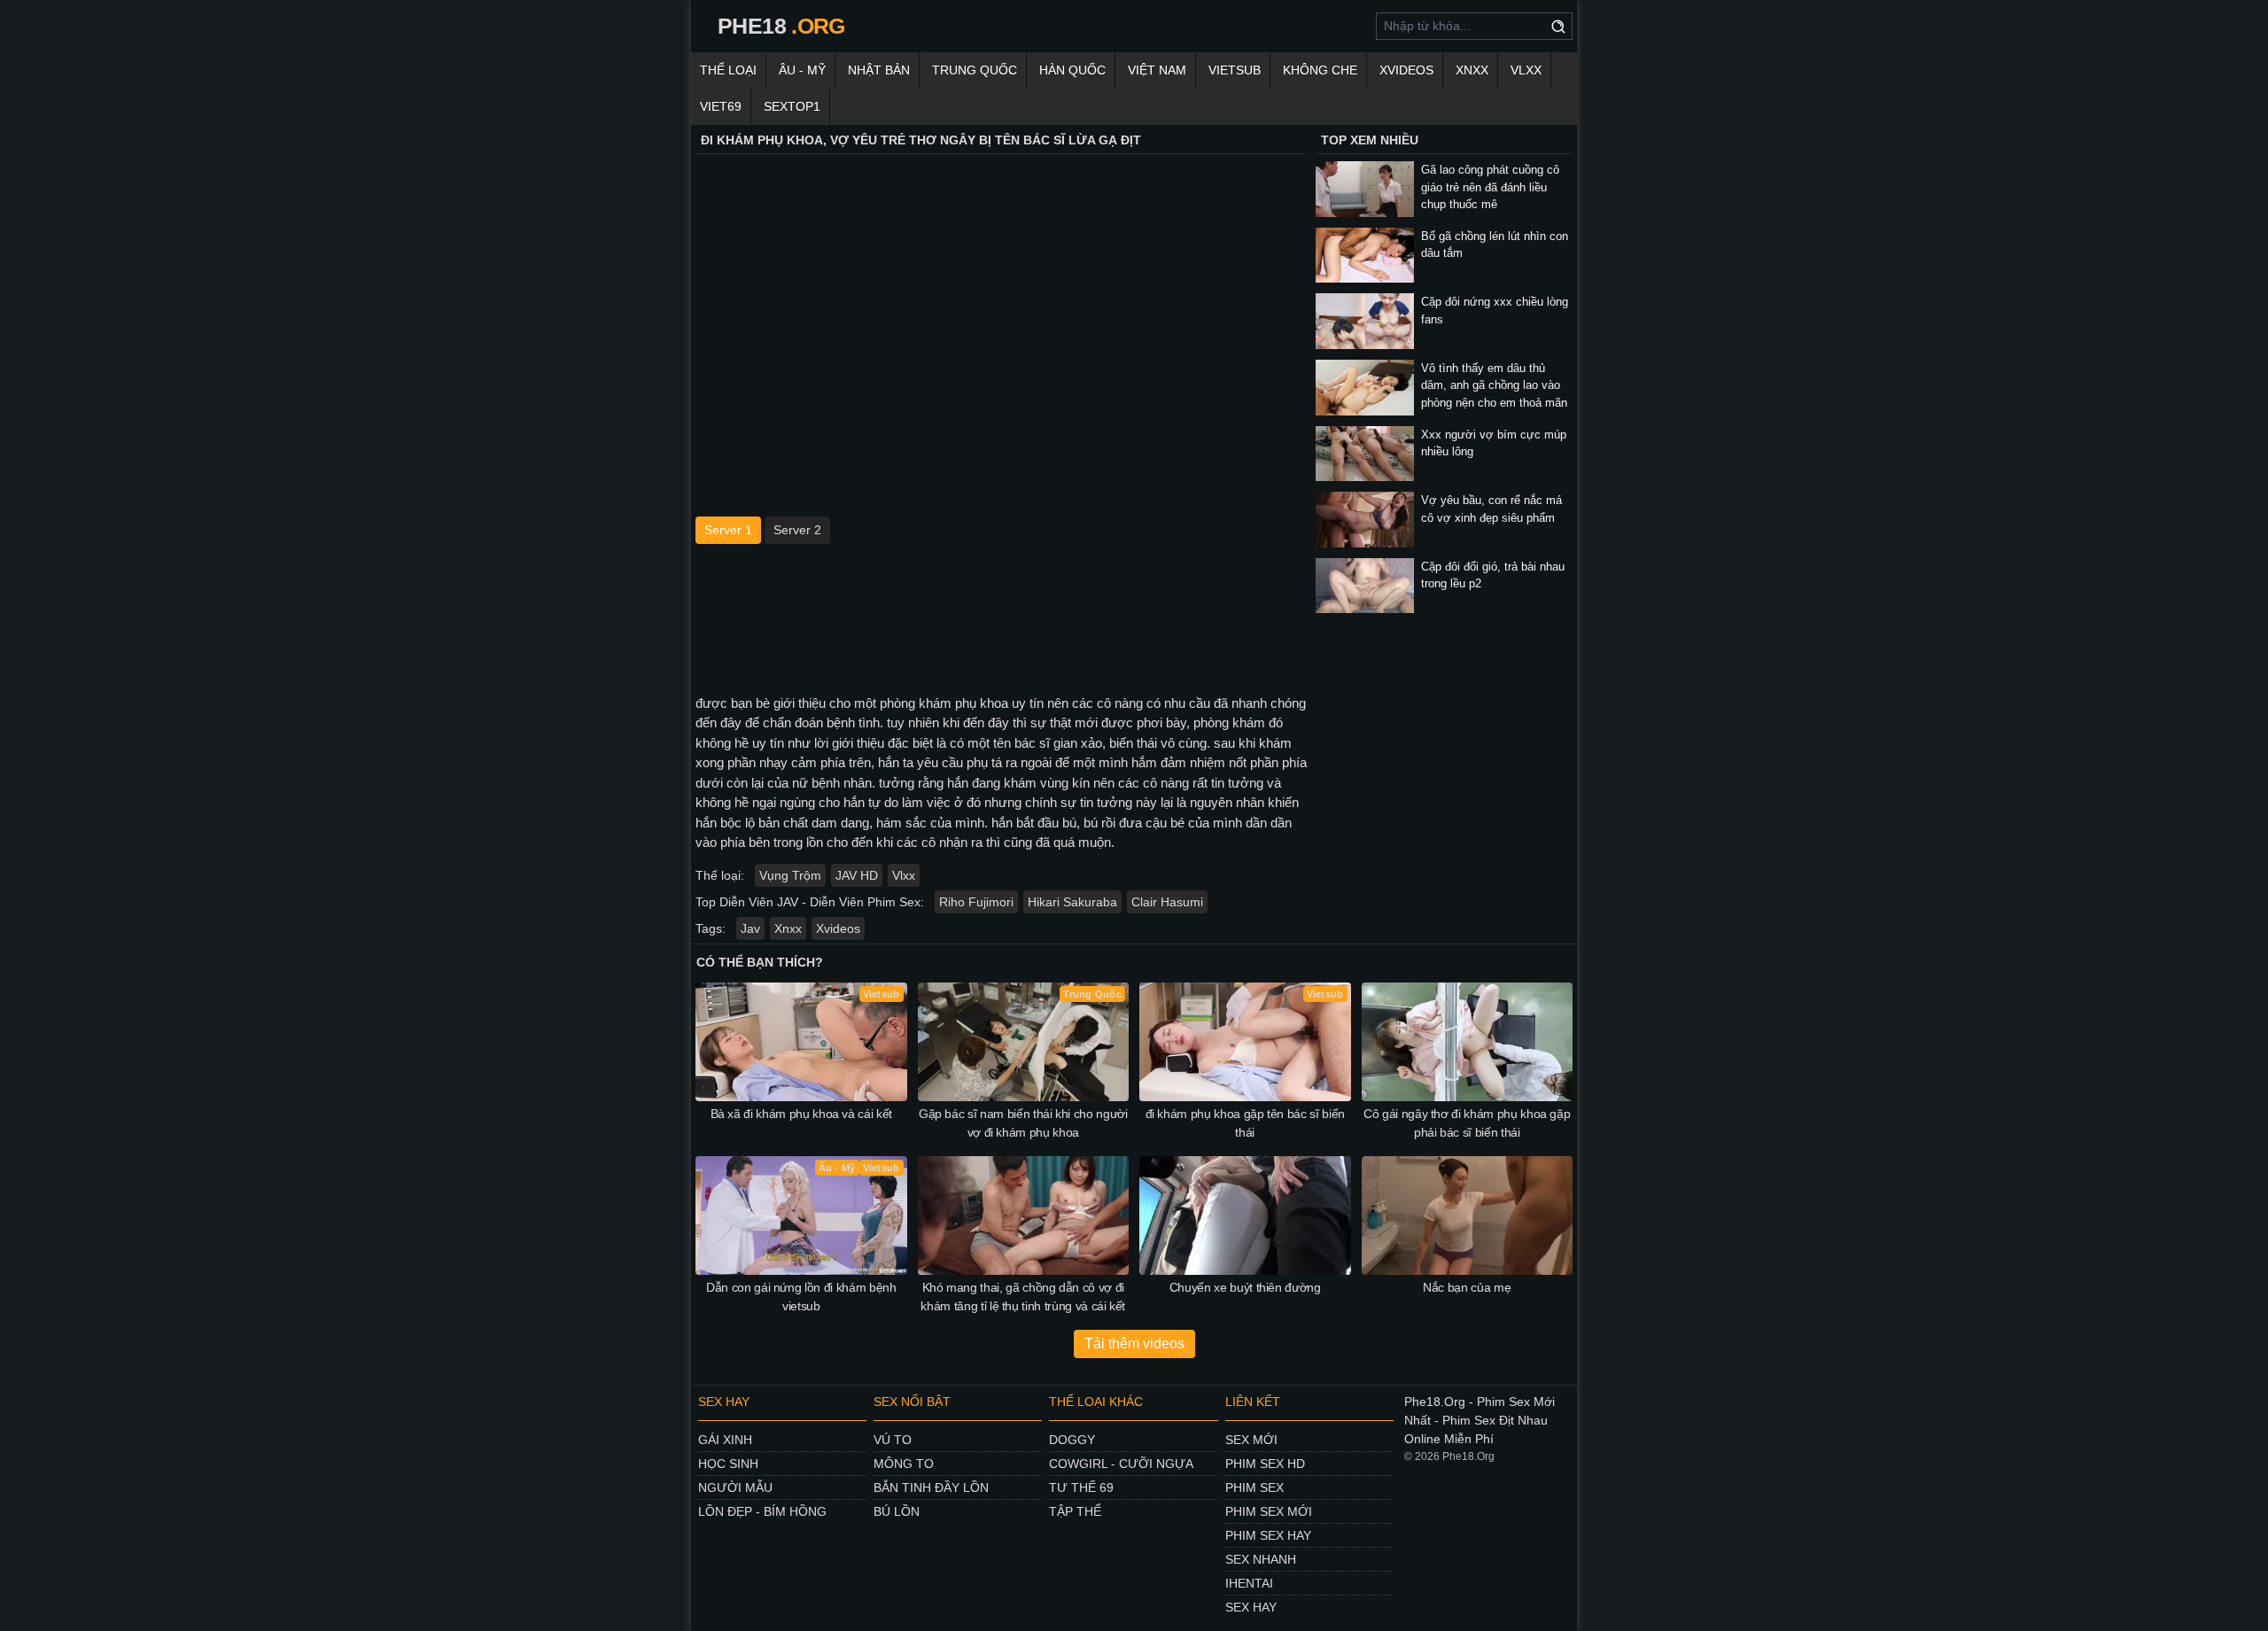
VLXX (1526, 70)
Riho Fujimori (976, 902)
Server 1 (728, 530)
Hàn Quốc (1072, 70)
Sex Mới (1251, 1440)
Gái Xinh (725, 1440)
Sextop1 (792, 106)
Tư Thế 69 (1081, 1487)
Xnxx (788, 928)
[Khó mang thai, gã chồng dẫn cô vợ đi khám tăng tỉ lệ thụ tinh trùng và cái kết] (1024, 1215)
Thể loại (728, 70)
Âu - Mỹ (802, 70)
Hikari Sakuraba (1072, 902)
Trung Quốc (975, 70)
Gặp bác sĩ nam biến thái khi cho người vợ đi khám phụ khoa (1023, 1123)
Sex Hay (1251, 1607)
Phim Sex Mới (1269, 1511)
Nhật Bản (879, 70)
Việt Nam (1157, 70)
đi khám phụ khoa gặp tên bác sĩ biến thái (1245, 1123)
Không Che (1320, 70)
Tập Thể (1075, 1511)
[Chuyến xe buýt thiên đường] (1245, 1215)
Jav (750, 928)
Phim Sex (1254, 1487)
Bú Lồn (897, 1511)
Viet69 (721, 106)
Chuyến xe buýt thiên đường (1245, 1287)
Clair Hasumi (1167, 902)
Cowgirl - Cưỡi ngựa (1121, 1464)
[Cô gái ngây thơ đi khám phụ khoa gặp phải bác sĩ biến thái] (1468, 1042)
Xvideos (1406, 70)
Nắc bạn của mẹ (1467, 1287)
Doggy (1072, 1440)
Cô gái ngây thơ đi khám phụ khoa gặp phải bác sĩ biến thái (1467, 1123)
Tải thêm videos (1134, 1344)
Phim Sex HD (1265, 1464)
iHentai (1249, 1583)
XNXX (1472, 70)
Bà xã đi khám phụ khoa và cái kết (801, 1114)
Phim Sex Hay (1268, 1535)
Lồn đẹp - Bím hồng (762, 1511)
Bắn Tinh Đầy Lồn (931, 1487)
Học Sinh (728, 1464)
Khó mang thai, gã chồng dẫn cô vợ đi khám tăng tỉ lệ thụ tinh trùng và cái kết (1023, 1297)
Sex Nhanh (1261, 1559)
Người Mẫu (735, 1487)
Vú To (893, 1440)
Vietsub (1235, 70)
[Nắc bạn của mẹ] (1468, 1215)
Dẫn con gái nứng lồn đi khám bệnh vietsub (801, 1297)
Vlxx (904, 875)
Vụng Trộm (790, 875)
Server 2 (797, 530)
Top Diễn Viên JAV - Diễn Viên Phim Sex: (810, 902)
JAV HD (857, 875)
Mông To (904, 1464)
